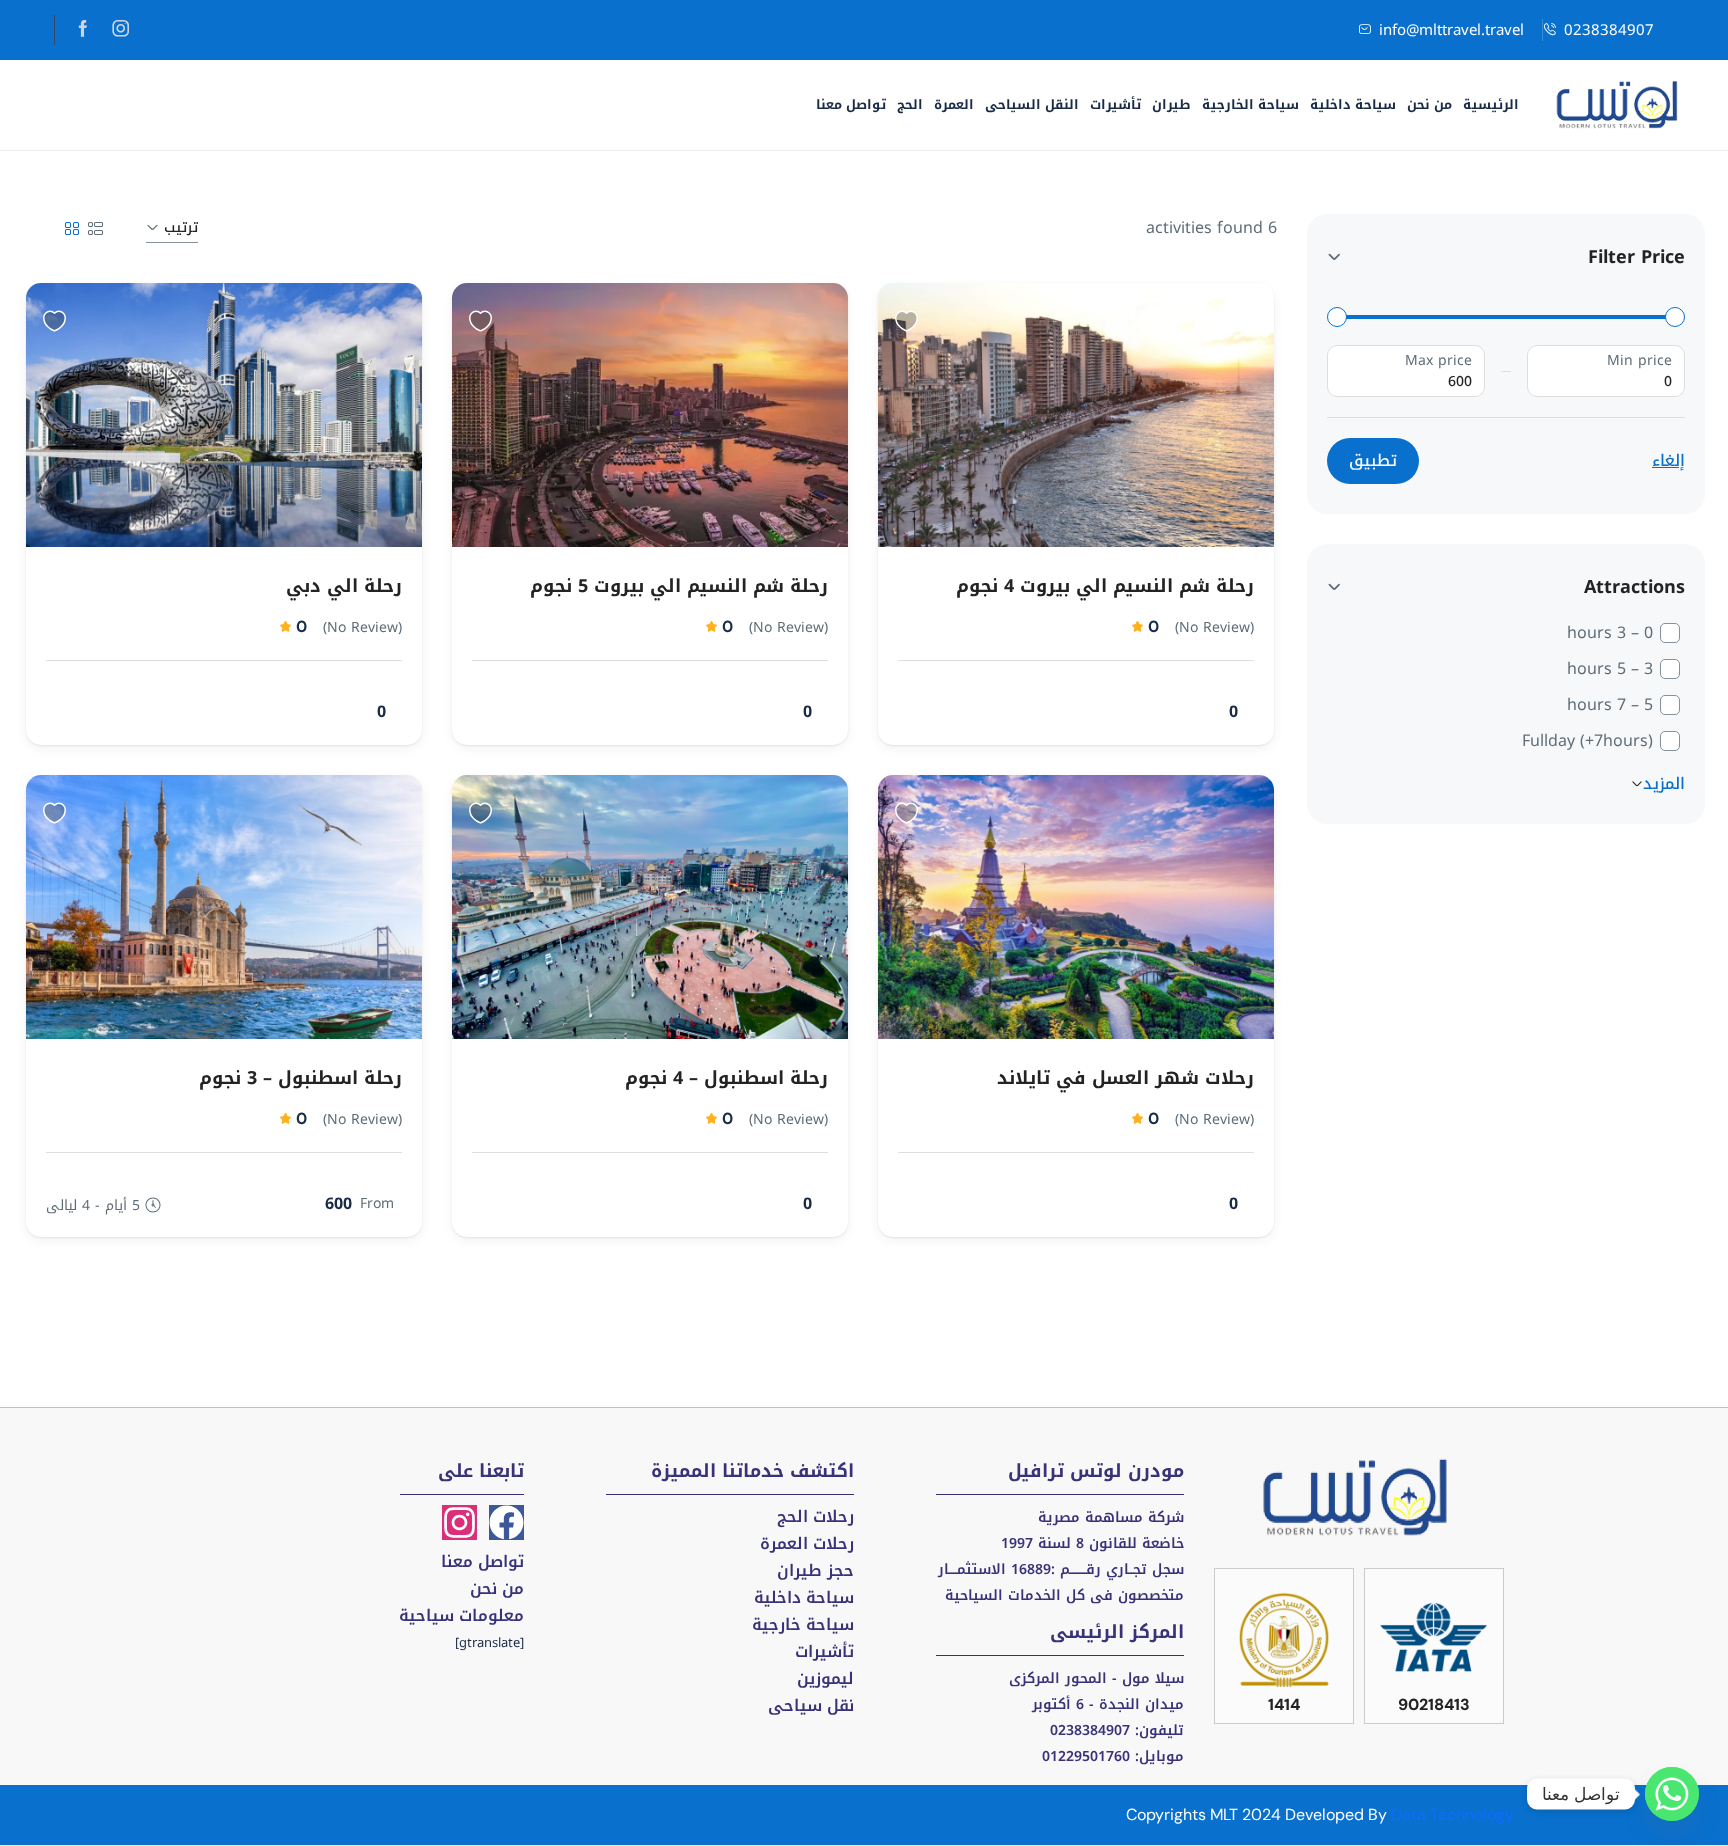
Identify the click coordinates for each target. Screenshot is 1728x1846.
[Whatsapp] (1672, 1794)
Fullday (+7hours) (1587, 741)
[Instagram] (459, 1522)
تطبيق (1373, 460)
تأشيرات (1115, 104)
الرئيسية (1491, 104)
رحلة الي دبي (344, 586)
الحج (910, 104)
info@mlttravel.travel (1451, 30)
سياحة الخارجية (1250, 104)
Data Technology (1452, 1814)
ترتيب (181, 227)
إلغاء (1668, 461)
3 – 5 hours (1610, 669)
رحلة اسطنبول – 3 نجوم (300, 1078)
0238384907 (1609, 30)
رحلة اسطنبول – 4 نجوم (726, 1078)
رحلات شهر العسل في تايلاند (1125, 1078)
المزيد (1664, 784)
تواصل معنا (851, 104)
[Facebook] (506, 1522)
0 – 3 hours (1610, 633)
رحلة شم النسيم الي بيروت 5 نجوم (679, 586)
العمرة (954, 104)
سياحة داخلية (1353, 104)
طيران (1171, 104)
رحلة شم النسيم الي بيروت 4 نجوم (1105, 586)
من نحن (1429, 104)
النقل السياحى (1032, 104)
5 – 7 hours (1610, 705)
